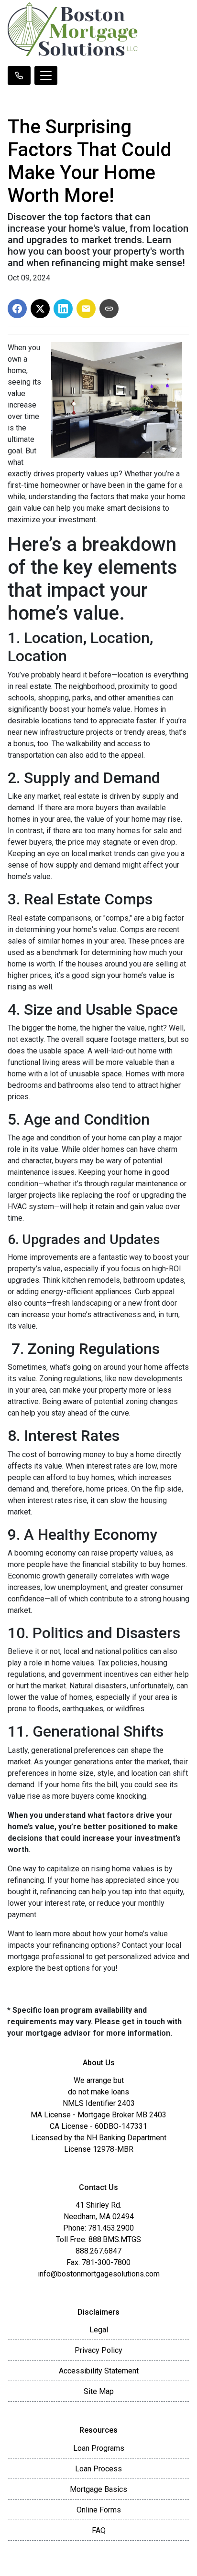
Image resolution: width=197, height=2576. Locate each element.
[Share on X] (40, 309)
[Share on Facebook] (17, 309)
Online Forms (99, 2510)
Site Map (99, 2391)
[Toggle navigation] (46, 75)
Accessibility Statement (99, 2371)
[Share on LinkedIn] (63, 309)
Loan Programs (99, 2448)
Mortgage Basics (98, 2489)
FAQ (99, 2530)
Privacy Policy (98, 2350)
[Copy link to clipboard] (109, 309)
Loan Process (98, 2469)
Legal (99, 2330)
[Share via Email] (86, 309)
